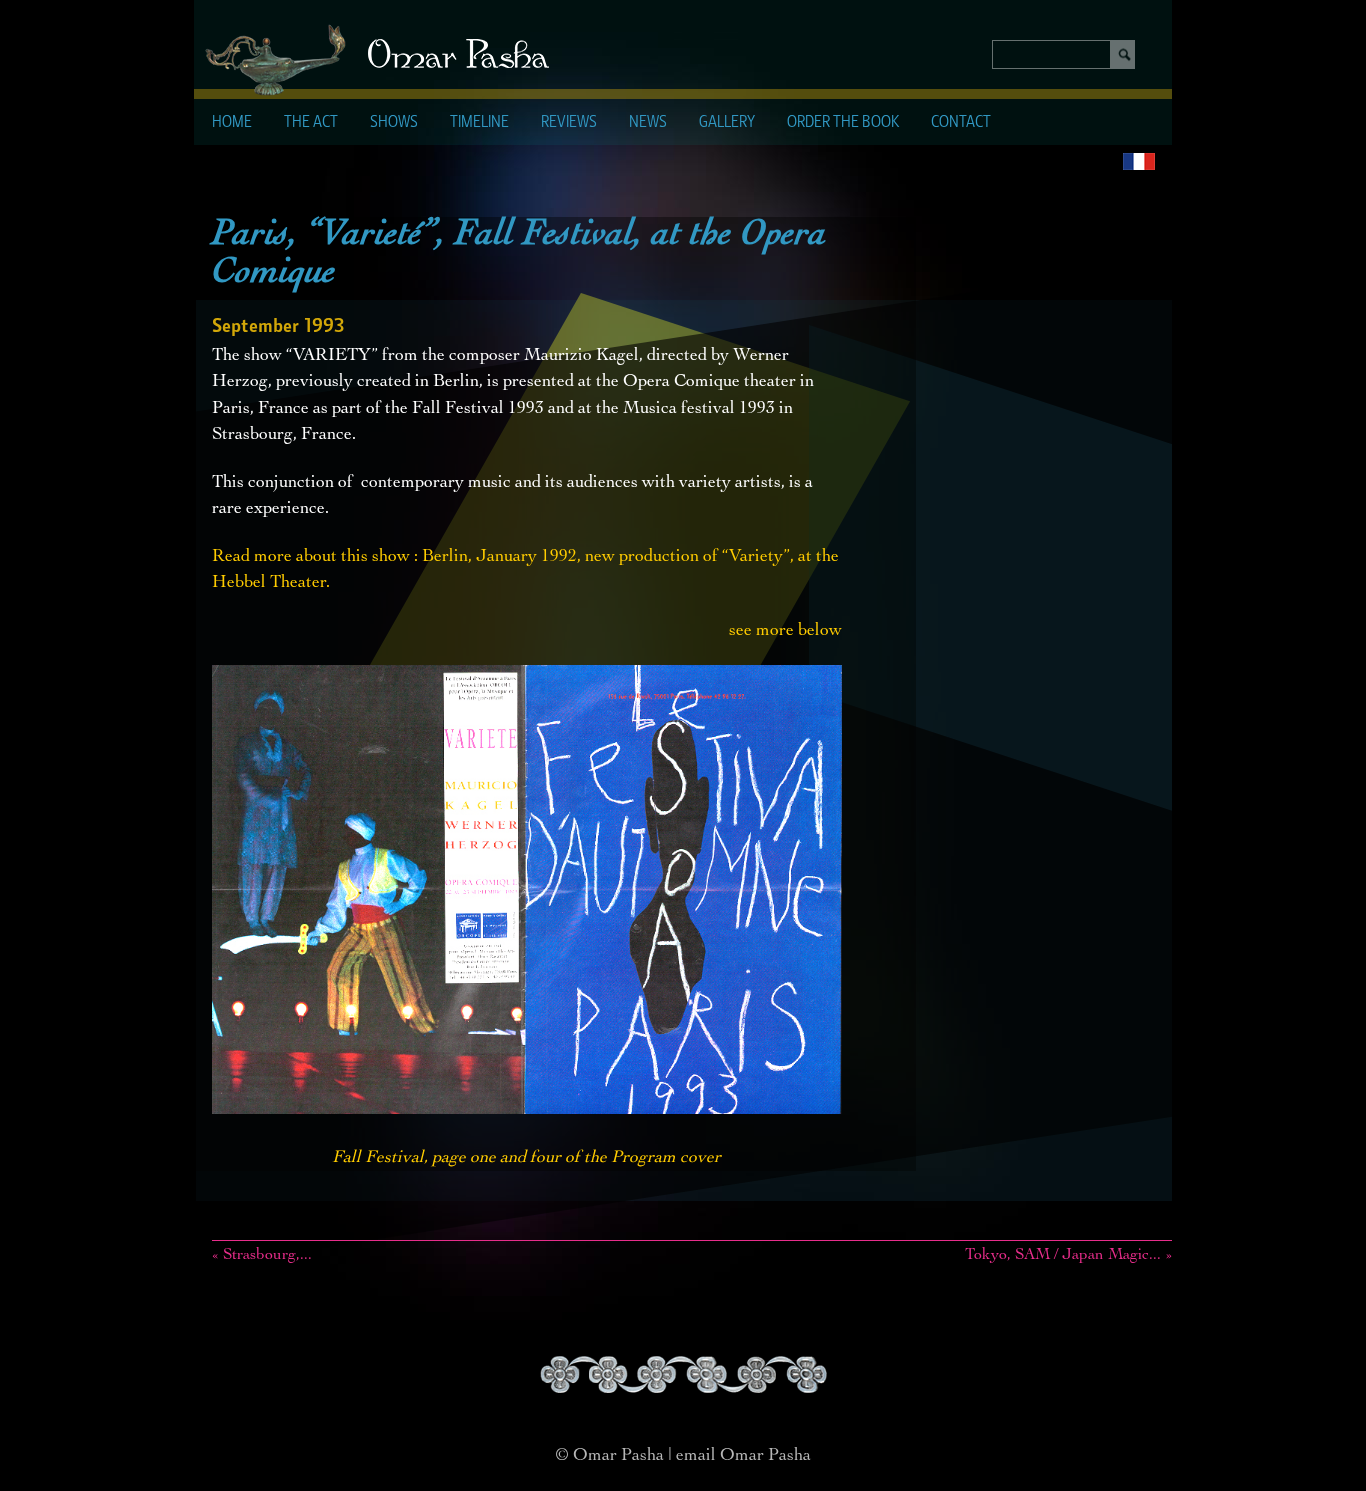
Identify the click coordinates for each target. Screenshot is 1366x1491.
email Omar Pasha (743, 1456)
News (648, 123)
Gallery (727, 123)
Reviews (569, 123)
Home (232, 123)
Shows (394, 123)
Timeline (479, 123)
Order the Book (843, 123)
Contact (961, 123)
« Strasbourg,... (262, 1256)
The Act (311, 123)
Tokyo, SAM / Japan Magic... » (1068, 1256)
